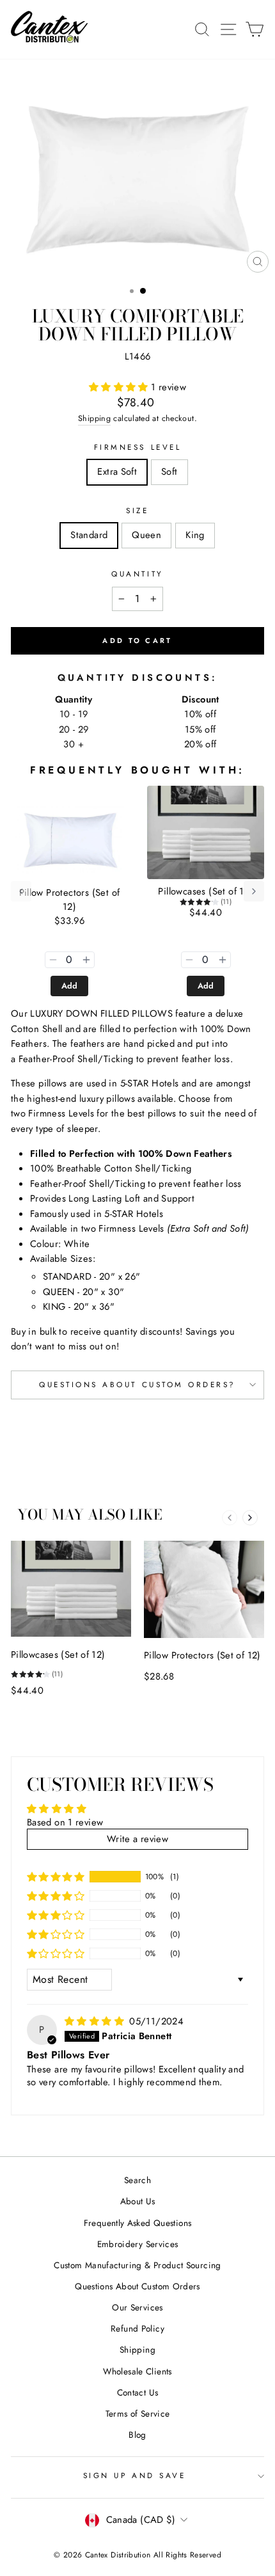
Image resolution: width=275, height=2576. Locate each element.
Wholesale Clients (137, 2371)
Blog (137, 2435)
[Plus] (86, 960)
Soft (169, 472)
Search (137, 2180)
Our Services (137, 2307)
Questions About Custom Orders (137, 2286)
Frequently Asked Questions (138, 2223)
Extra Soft (117, 472)
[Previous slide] (230, 1518)
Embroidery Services (138, 2244)
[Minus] (53, 960)
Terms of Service (138, 2413)
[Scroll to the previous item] (21, 891)
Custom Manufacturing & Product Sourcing (137, 2265)
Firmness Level (137, 447)
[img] (96, 2021)
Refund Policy (137, 2328)
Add (70, 986)
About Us (138, 2201)
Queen (146, 535)
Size (137, 510)
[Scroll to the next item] (254, 891)
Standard (89, 535)
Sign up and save (135, 2475)
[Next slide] (250, 1518)
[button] (120, 387)
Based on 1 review (65, 1822)
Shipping (94, 418)
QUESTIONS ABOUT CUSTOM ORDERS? (137, 1384)
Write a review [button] (137, 1839)
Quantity (137, 574)
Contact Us (138, 2392)
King (195, 535)
